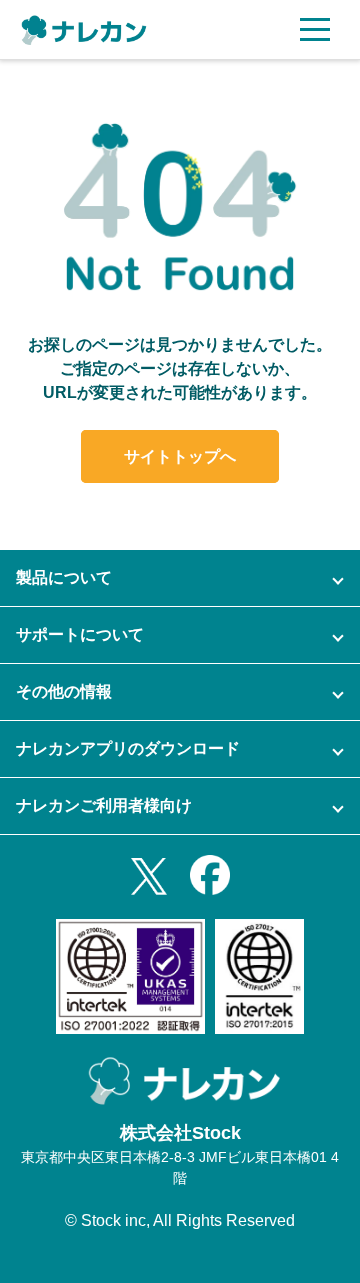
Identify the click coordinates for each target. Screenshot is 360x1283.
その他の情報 (64, 691)
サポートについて (80, 634)
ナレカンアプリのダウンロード (128, 748)
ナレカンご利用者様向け (104, 805)
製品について (64, 577)
